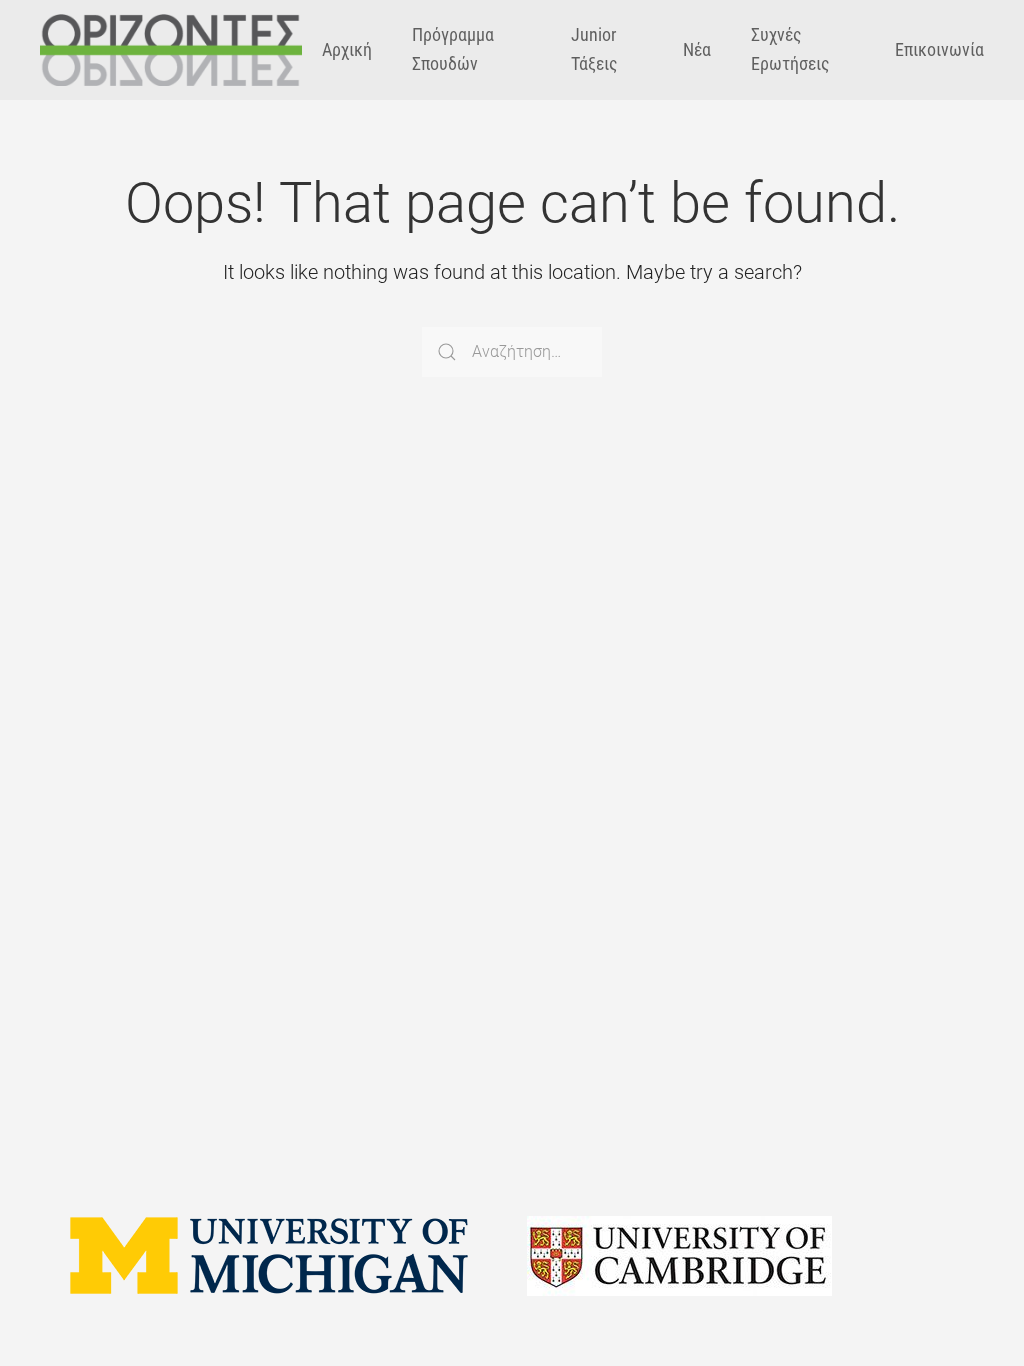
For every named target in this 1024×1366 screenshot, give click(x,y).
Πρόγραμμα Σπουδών (453, 49)
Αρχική (347, 49)
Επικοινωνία (939, 49)
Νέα (697, 49)
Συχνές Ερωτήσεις (790, 49)
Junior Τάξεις (594, 49)
